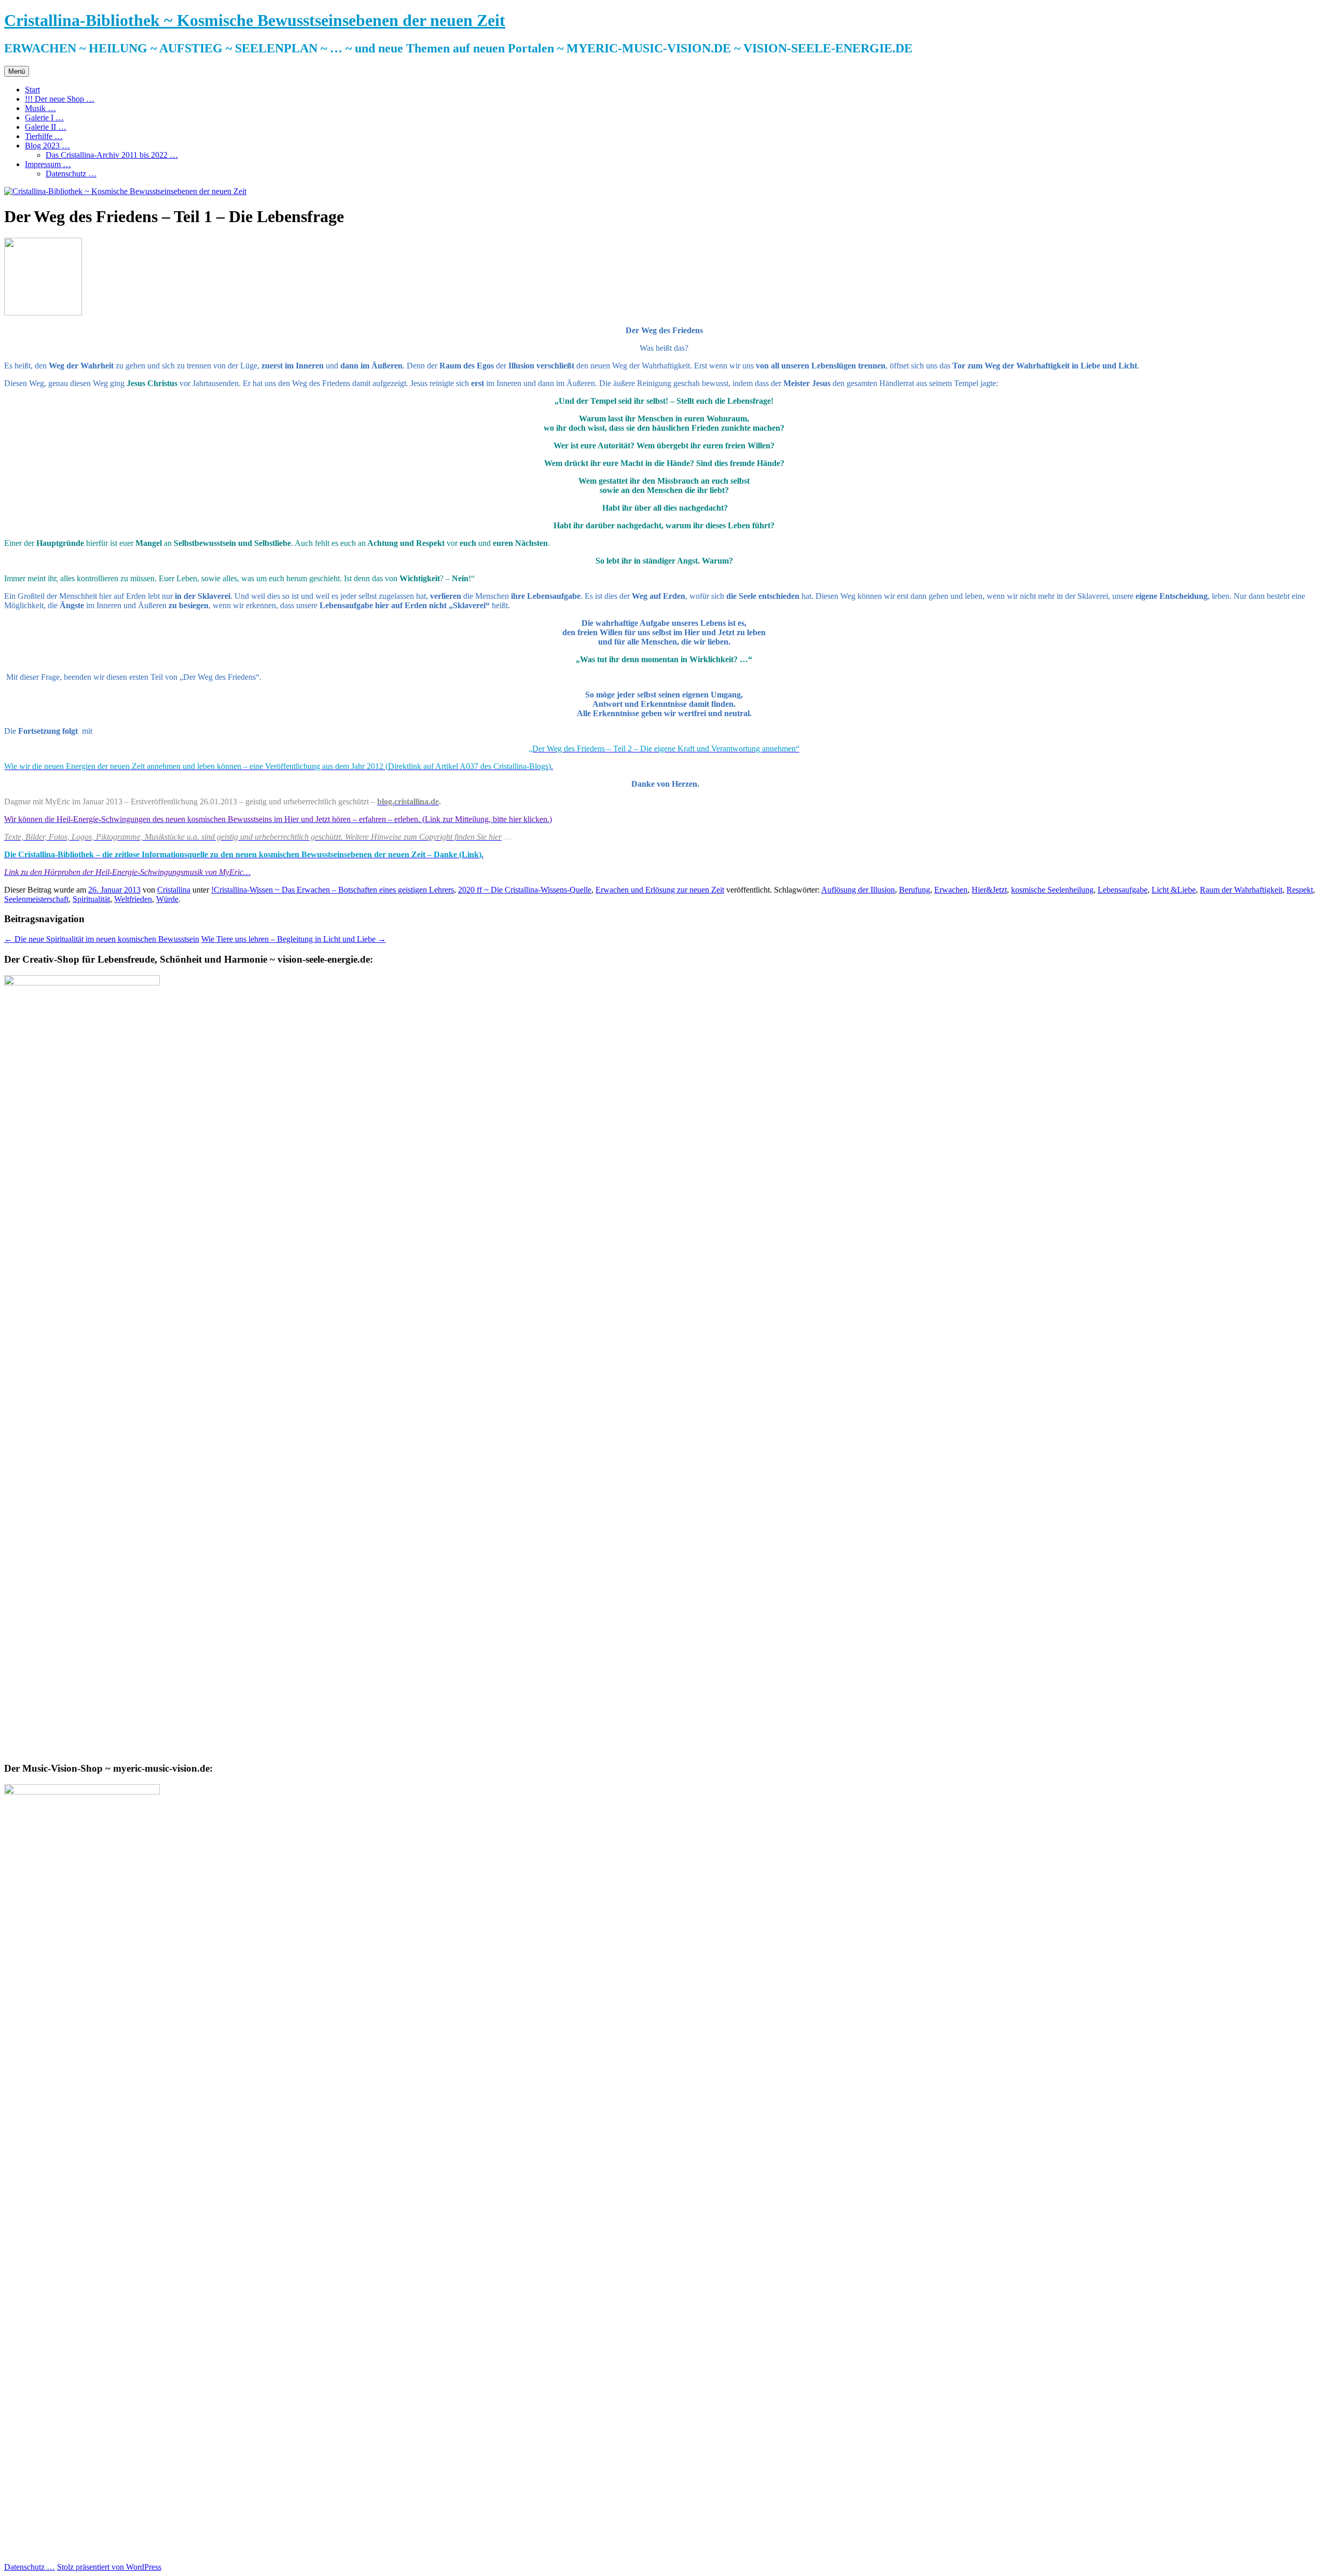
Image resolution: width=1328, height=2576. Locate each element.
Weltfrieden (133, 899)
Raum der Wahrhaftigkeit (1241, 890)
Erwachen (951, 890)
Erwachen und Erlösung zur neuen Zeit (660, 890)
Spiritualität (91, 899)
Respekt (1300, 890)
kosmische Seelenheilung (1052, 890)
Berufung (915, 890)
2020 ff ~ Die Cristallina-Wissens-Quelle (525, 890)
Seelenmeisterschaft (36, 899)
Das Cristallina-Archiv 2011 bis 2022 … (112, 155)
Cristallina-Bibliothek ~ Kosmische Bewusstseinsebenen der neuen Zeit (255, 20)
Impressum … (48, 164)
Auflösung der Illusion (858, 890)
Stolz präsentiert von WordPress (109, 2567)
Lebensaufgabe (1123, 890)
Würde (167, 899)
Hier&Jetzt (989, 890)
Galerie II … (46, 127)
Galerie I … (44, 118)
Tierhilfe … (44, 136)
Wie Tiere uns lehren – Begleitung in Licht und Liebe (294, 939)
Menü (17, 71)
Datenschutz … (71, 174)
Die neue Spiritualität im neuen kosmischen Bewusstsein (102, 939)
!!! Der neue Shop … (60, 99)
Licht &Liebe (1174, 890)
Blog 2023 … (47, 146)
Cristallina (174, 890)
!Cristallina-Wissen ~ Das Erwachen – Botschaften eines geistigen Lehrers (333, 890)
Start (32, 90)
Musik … (40, 108)
